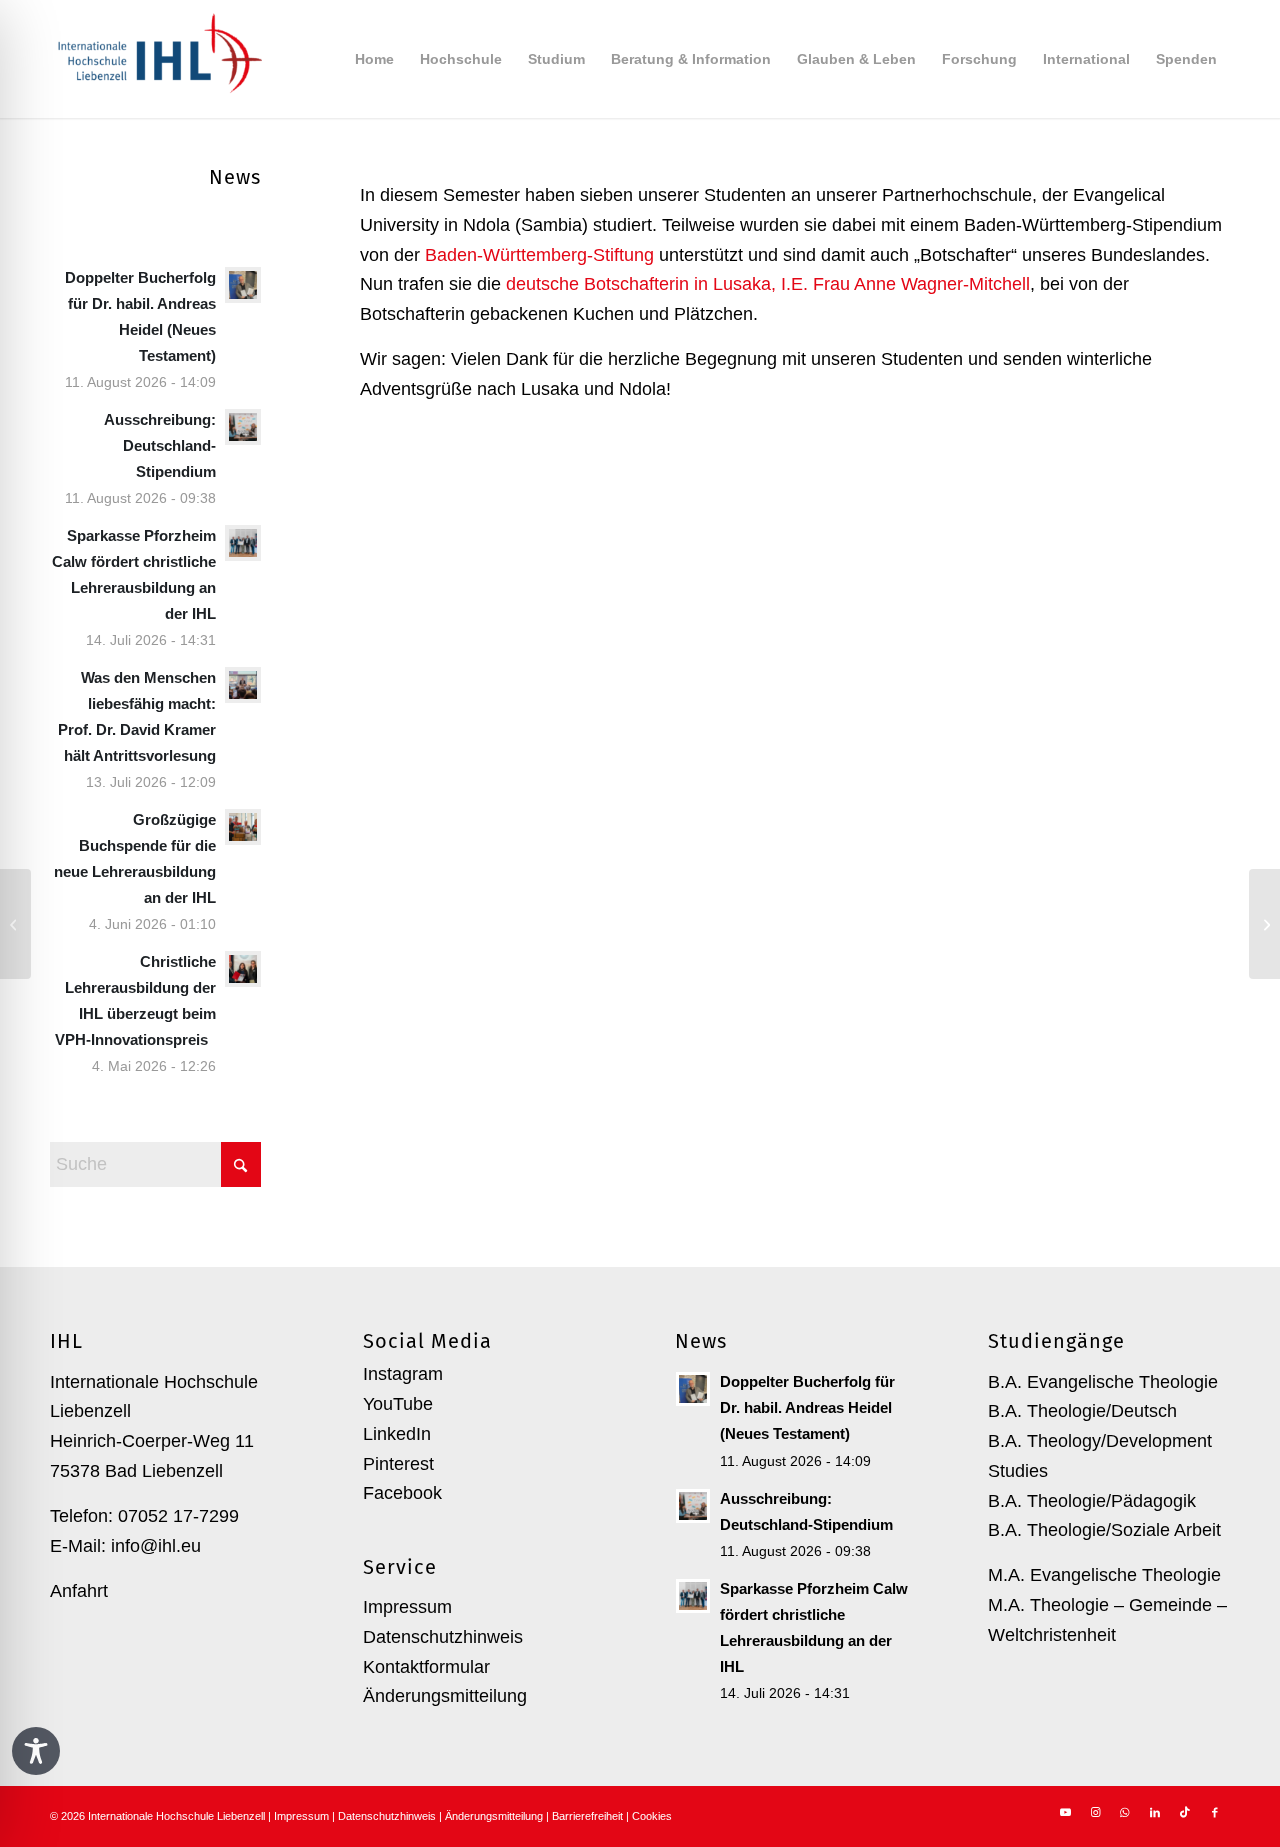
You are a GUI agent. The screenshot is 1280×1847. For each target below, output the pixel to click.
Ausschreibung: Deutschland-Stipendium (160, 445)
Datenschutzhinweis (443, 1637)
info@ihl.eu (156, 1546)
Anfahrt (79, 1591)
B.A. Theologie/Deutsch (1082, 1411)
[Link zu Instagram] (1095, 1812)
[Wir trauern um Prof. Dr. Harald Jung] (1264, 924)
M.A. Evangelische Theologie (1104, 1575)
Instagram (403, 1374)
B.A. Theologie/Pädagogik (1092, 1501)
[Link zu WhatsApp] (1125, 1812)
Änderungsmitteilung (445, 1696)
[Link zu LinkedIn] (1155, 1812)
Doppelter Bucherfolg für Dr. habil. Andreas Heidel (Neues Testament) (807, 1407)
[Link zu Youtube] (1065, 1812)
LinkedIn (397, 1434)
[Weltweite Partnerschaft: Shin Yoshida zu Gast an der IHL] (15, 924)
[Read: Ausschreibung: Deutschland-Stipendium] (243, 427)
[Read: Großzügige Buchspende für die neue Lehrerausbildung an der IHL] (243, 827)
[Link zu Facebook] (1215, 1812)
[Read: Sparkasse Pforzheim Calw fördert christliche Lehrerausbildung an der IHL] (243, 543)
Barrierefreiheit (587, 1816)
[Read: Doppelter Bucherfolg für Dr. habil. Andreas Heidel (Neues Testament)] (243, 285)
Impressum (407, 1607)
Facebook (402, 1493)
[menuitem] (374, 59)
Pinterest (398, 1464)
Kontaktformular (426, 1667)
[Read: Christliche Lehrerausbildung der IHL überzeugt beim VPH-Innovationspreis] (243, 969)
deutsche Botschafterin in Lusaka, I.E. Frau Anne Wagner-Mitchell (768, 284)
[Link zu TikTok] (1185, 1812)
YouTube (398, 1404)
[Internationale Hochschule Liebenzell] (156, 59)
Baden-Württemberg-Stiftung (539, 255)
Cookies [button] (652, 1816)
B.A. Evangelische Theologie (1103, 1382)
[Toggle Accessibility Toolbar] (36, 1751)
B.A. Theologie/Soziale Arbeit (1104, 1530)
